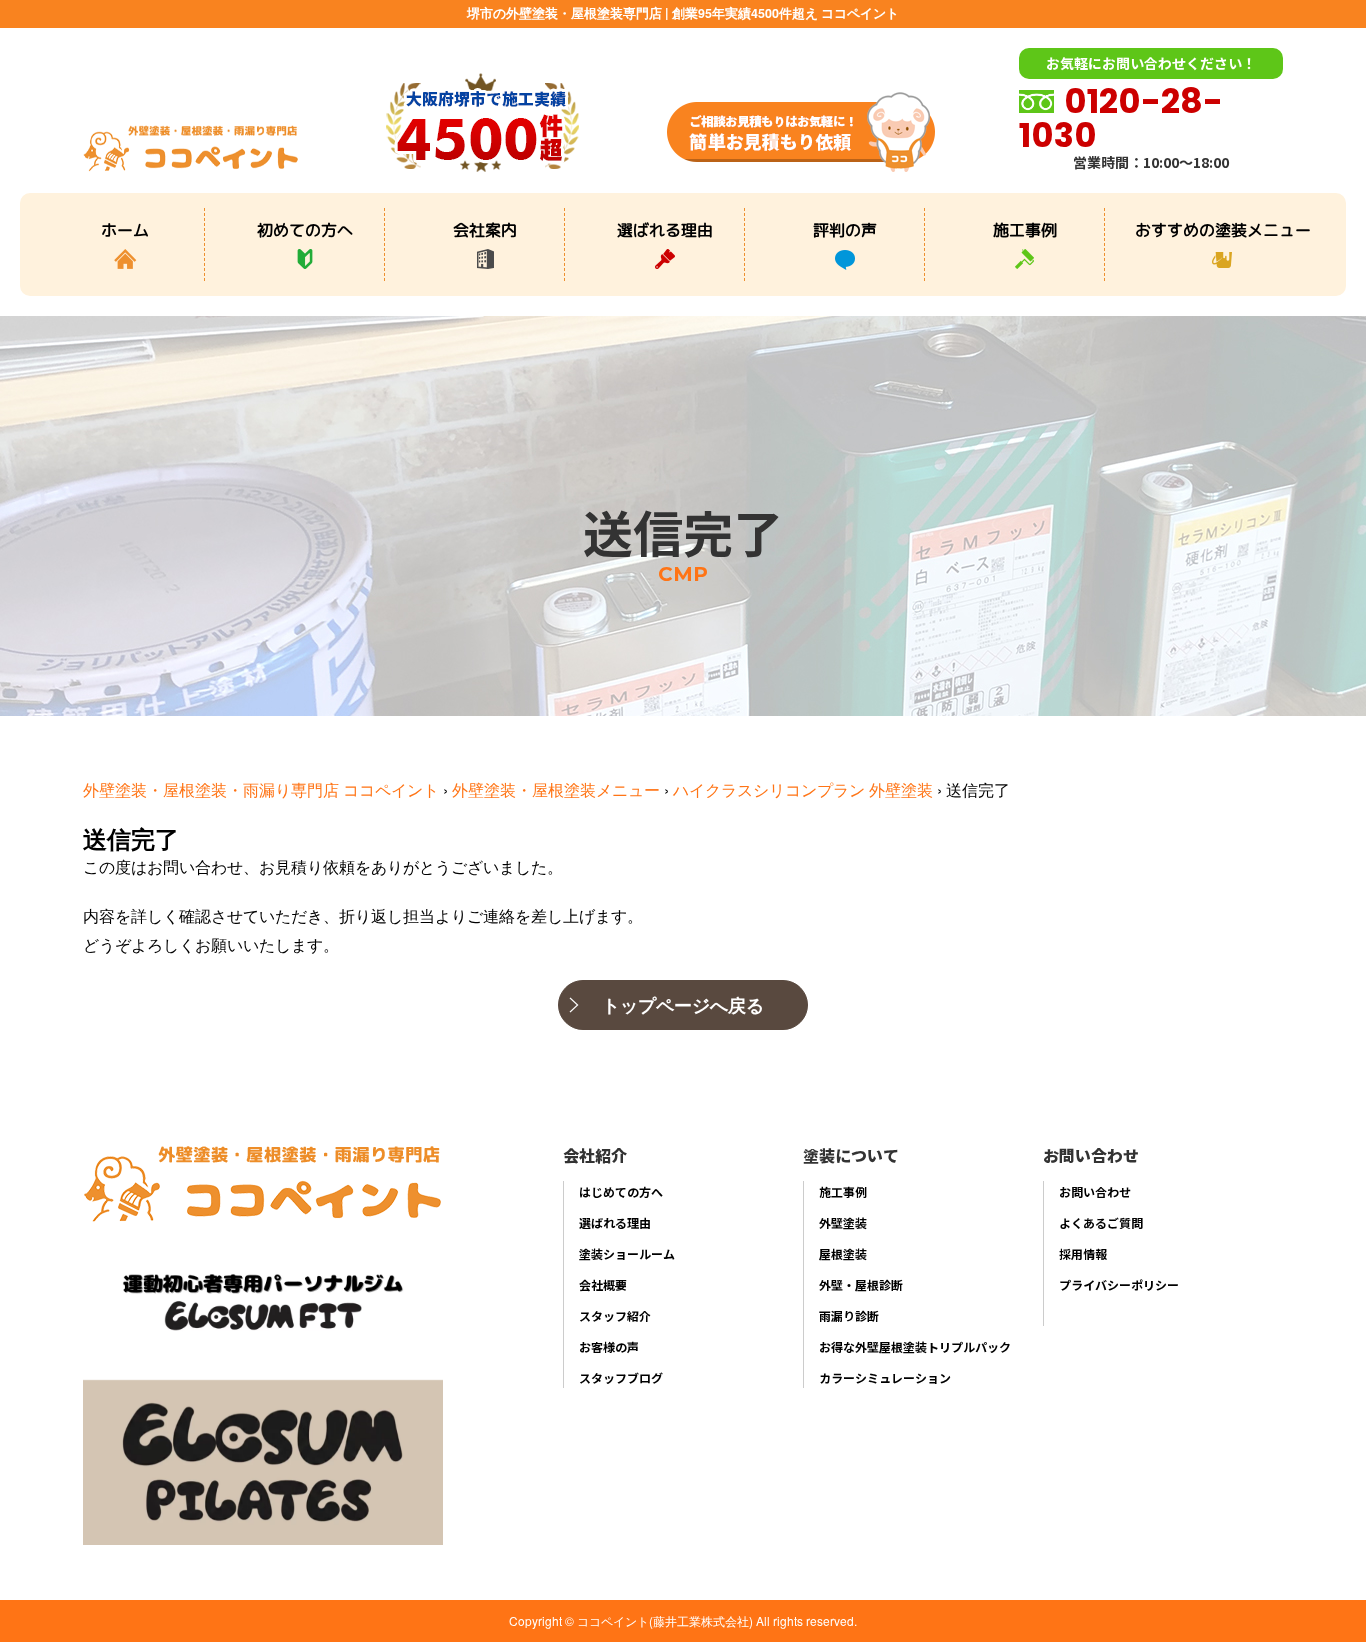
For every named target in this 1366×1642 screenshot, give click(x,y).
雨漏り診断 (849, 1315)
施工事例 (1025, 229)
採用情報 (1083, 1253)
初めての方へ (305, 229)
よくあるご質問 (1101, 1222)
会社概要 (603, 1284)
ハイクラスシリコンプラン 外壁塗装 (803, 789)
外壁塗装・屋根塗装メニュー (556, 789)
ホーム (125, 229)
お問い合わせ (1095, 1191)
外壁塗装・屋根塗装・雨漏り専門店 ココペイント (261, 789)
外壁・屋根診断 (861, 1284)
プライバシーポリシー (1119, 1284)
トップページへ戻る (683, 1005)
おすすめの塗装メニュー (1223, 229)
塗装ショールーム (627, 1253)
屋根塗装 (843, 1253)
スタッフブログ (621, 1377)
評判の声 (845, 229)
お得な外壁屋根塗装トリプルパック (915, 1346)
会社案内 (485, 229)
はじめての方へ (621, 1191)
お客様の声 (609, 1346)
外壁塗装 (843, 1222)
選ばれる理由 (665, 229)
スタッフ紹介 (615, 1315)
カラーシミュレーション (885, 1377)
